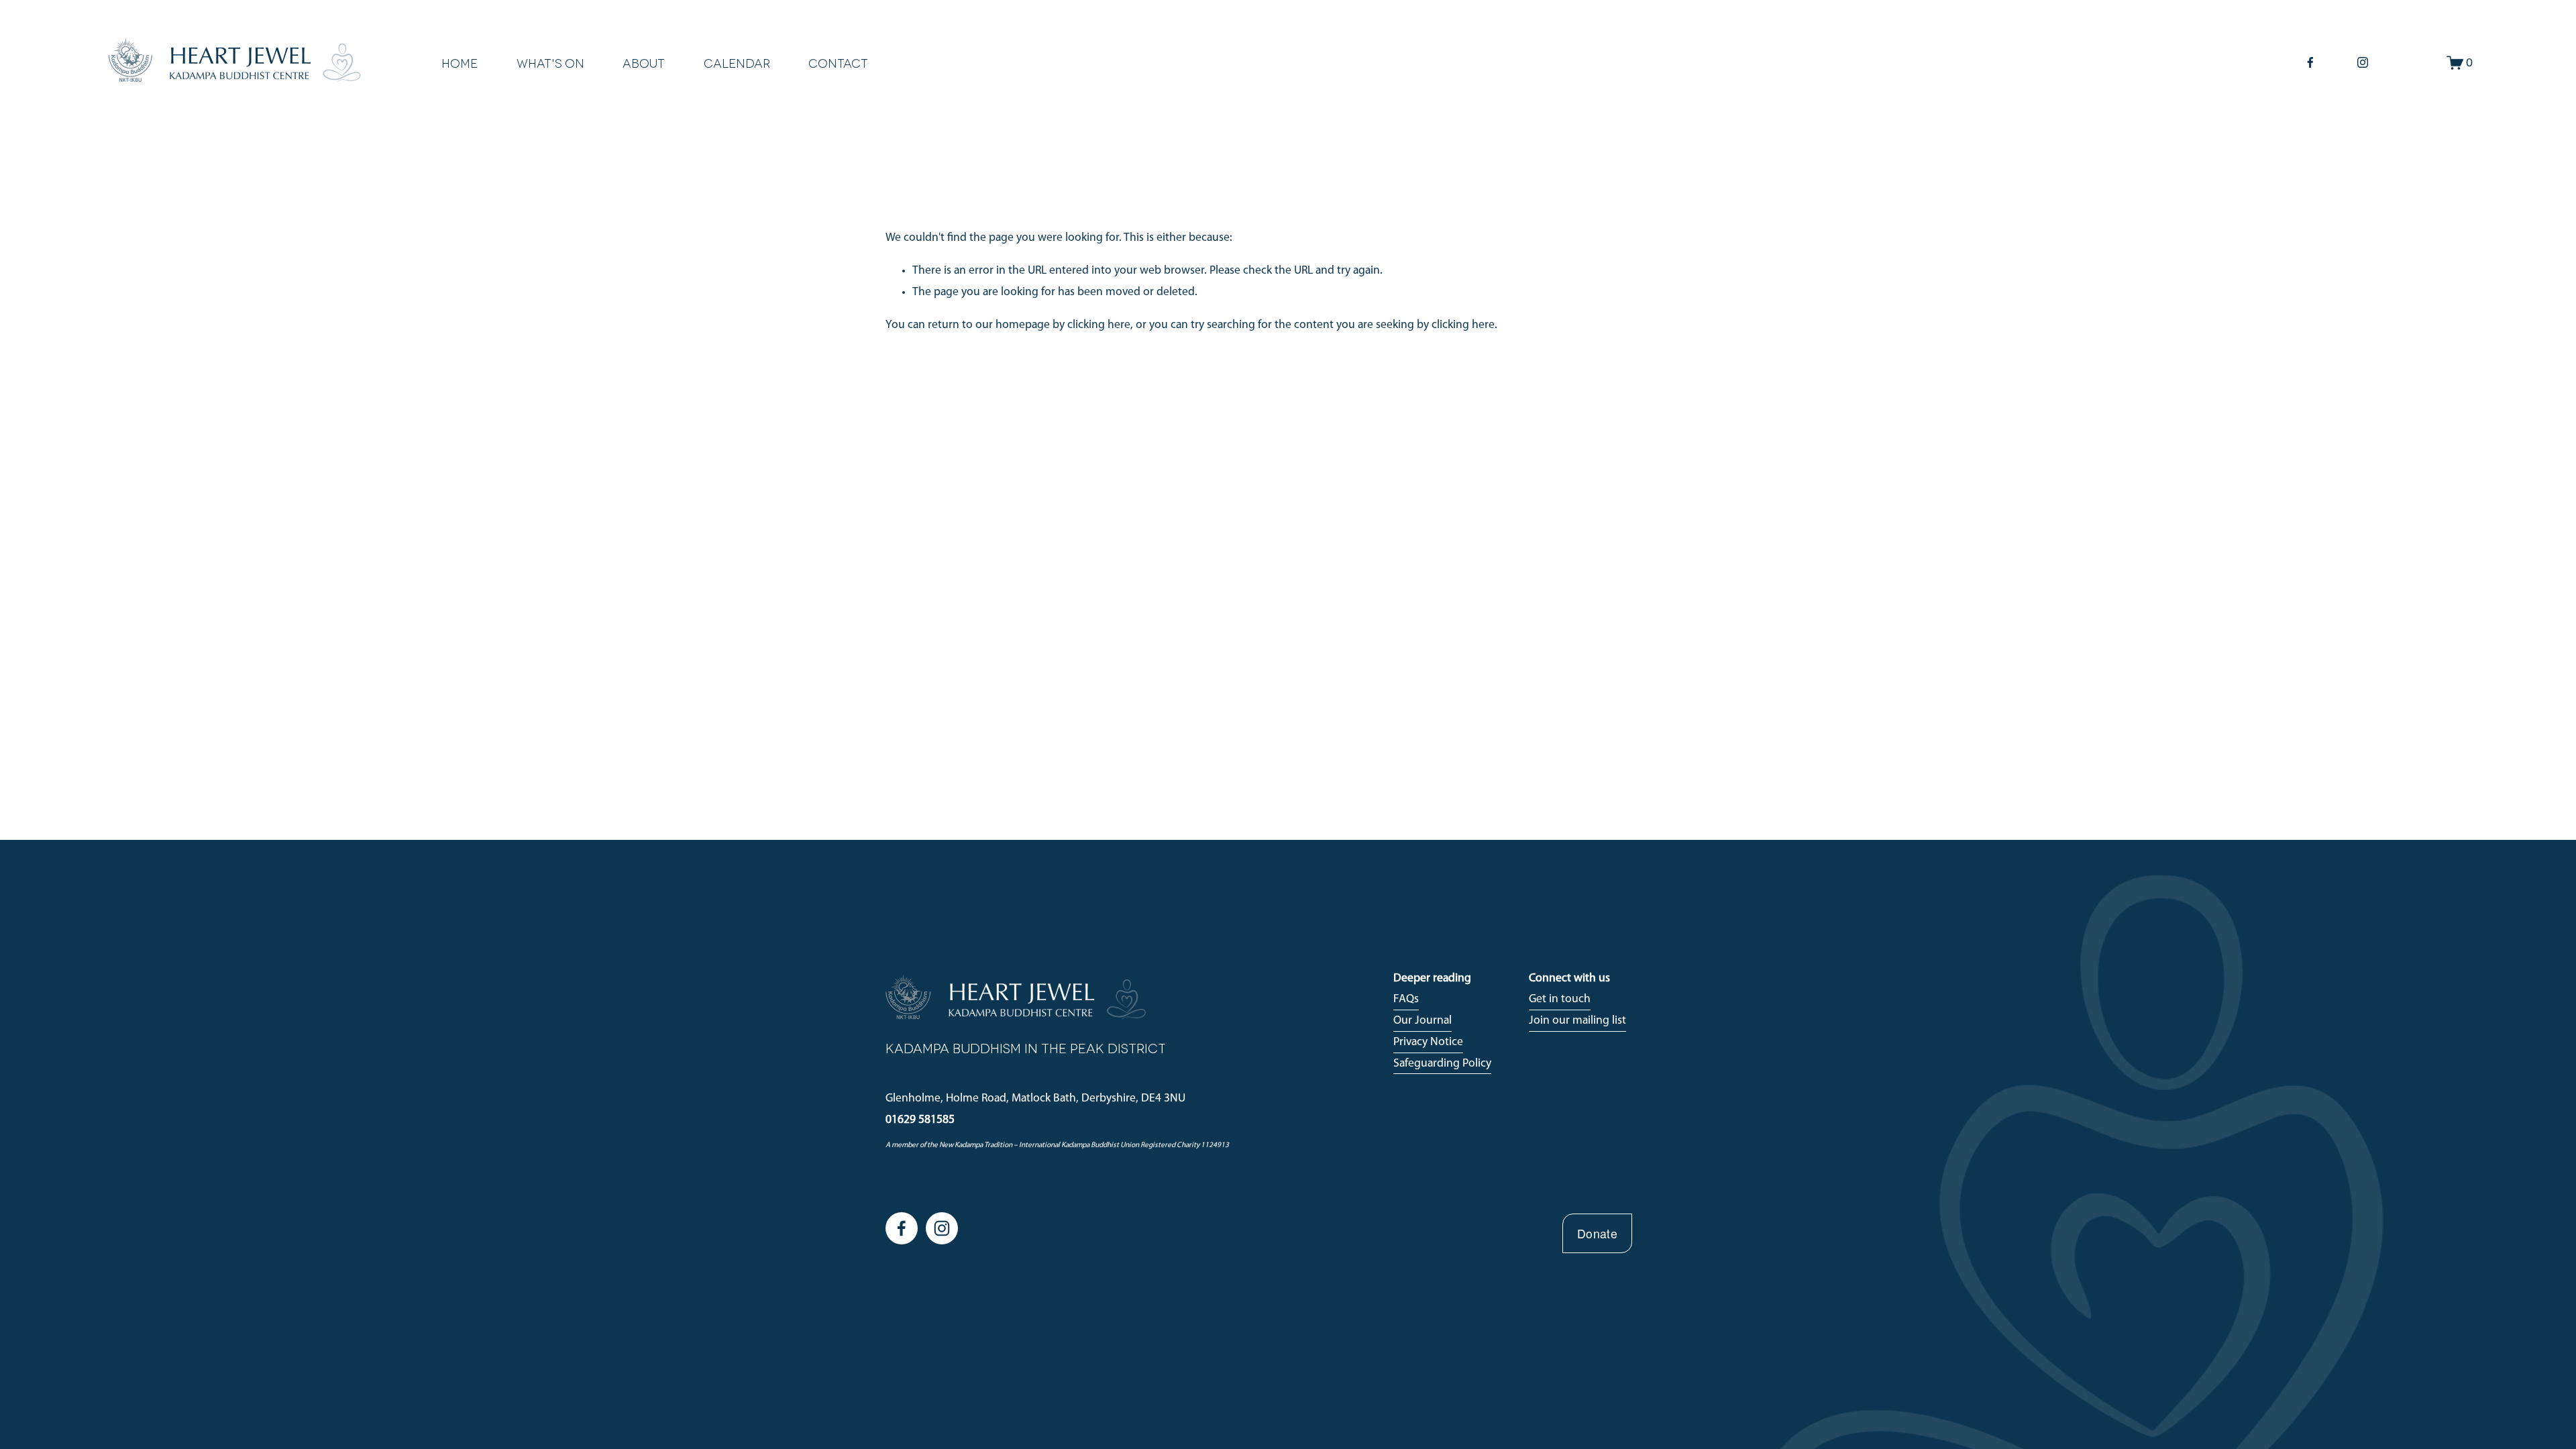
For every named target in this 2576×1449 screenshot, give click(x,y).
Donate (1597, 1233)
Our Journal (1423, 1021)
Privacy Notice (1428, 1042)
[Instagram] (2363, 62)
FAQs (1406, 999)
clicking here (1099, 325)
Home (460, 63)
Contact (838, 63)
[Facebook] (2310, 62)
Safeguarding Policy (1442, 1064)
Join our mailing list (1577, 1021)
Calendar (737, 63)
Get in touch (1560, 999)
